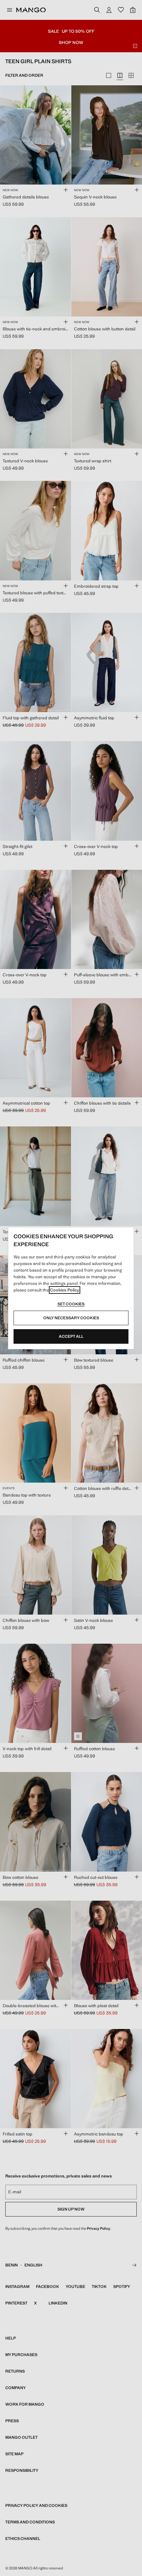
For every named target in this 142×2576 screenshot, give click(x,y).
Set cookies (71, 1304)
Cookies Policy (65, 1290)
